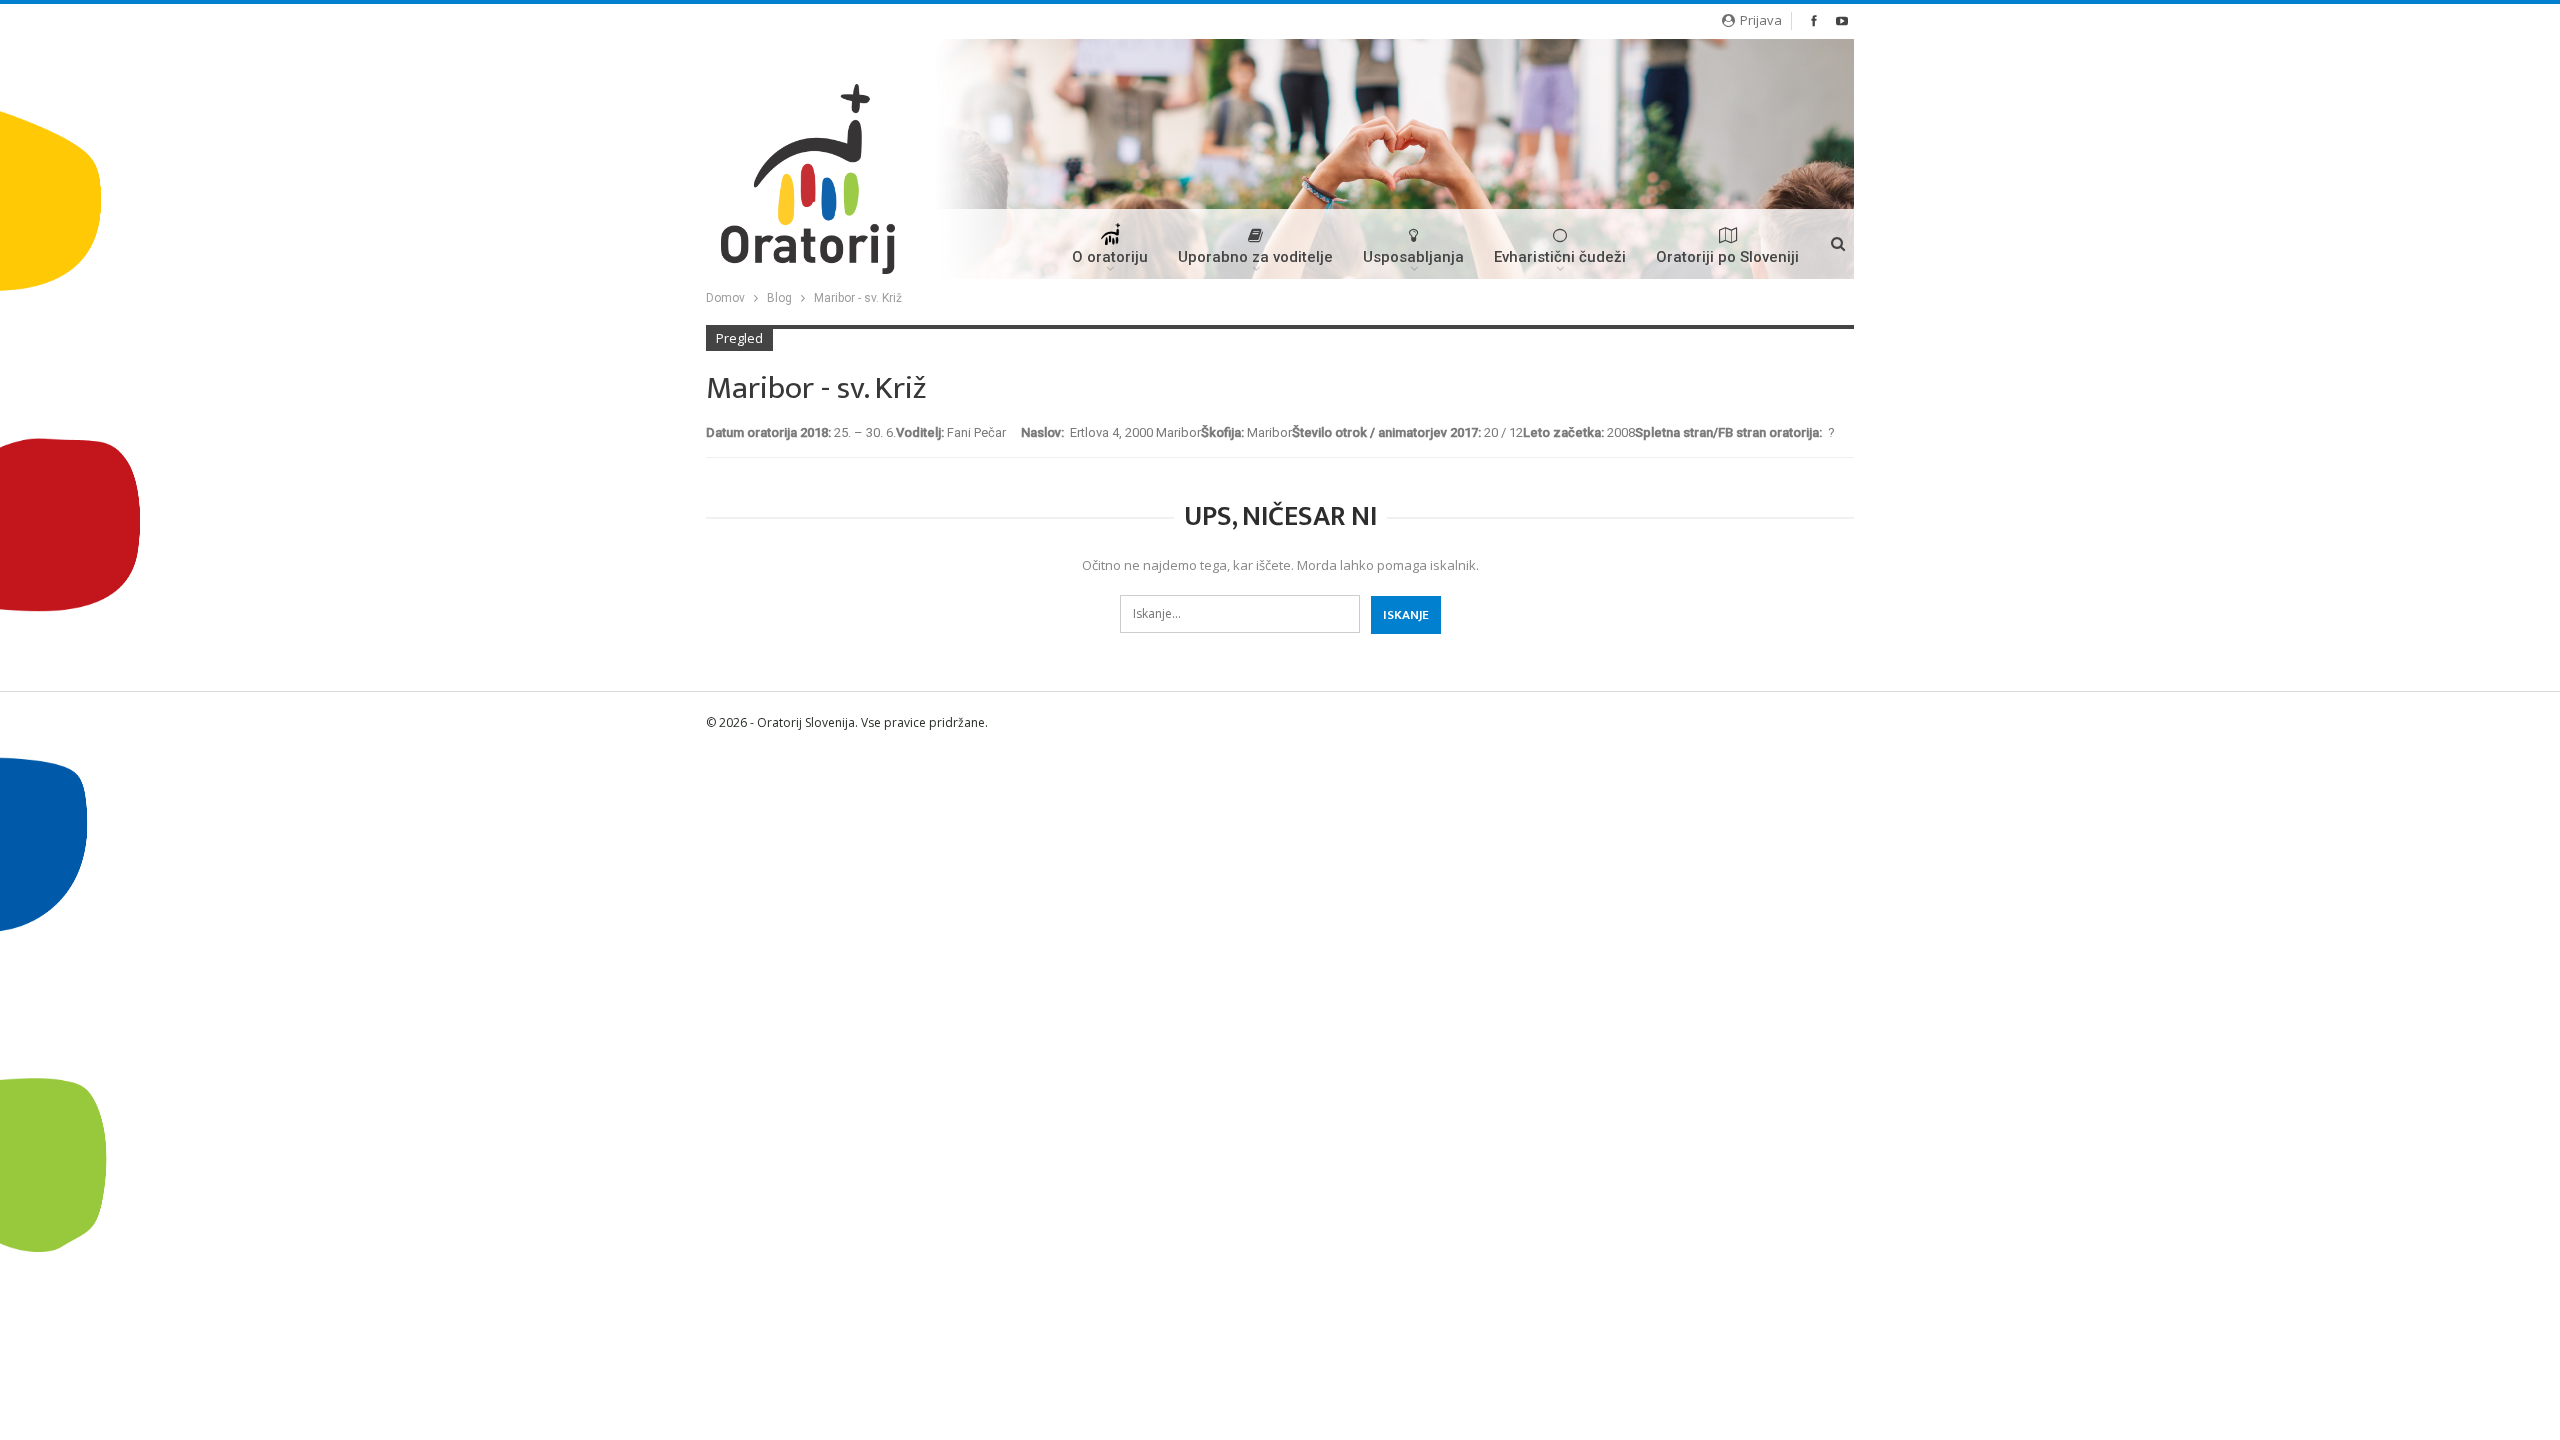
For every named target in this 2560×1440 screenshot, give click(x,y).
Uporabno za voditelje (1255, 257)
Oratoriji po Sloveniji (1727, 257)
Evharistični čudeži (1560, 257)
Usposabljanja (1413, 257)
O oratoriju (1110, 257)
